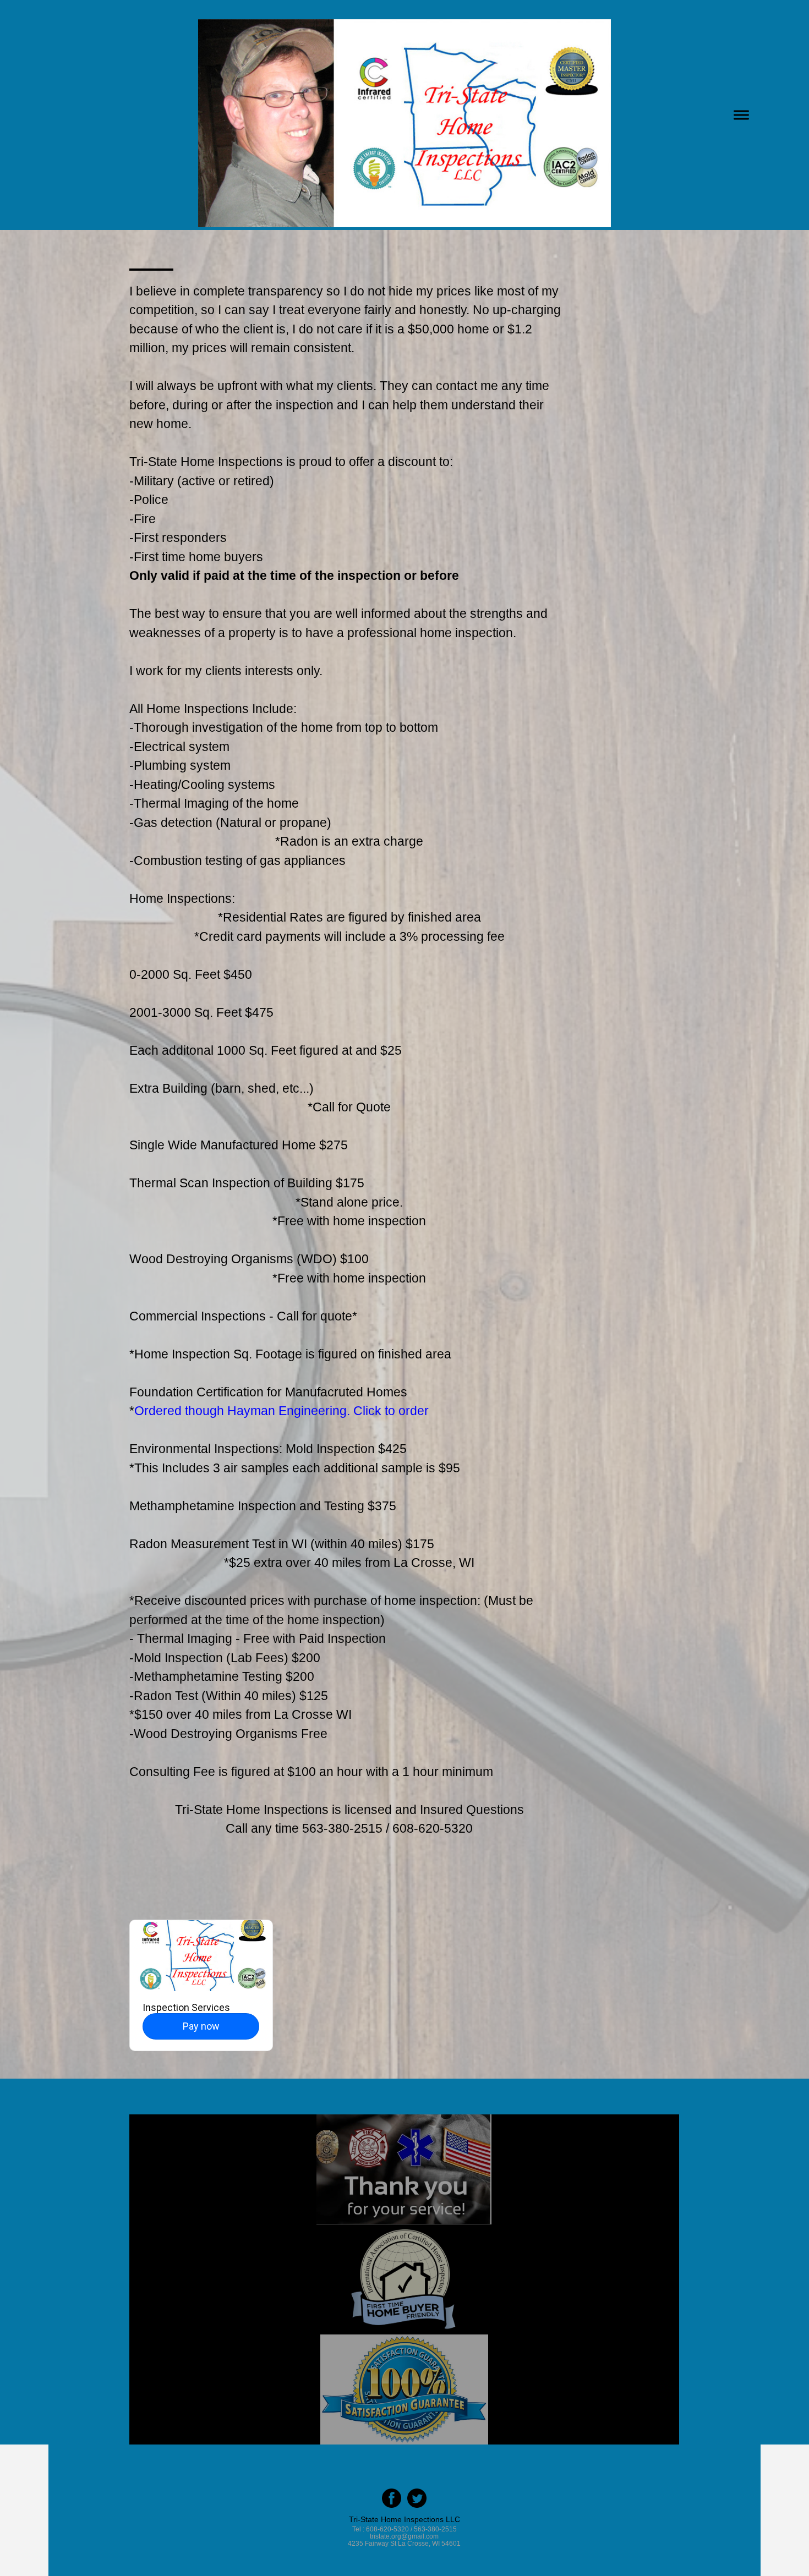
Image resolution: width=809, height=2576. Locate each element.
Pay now (201, 2026)
